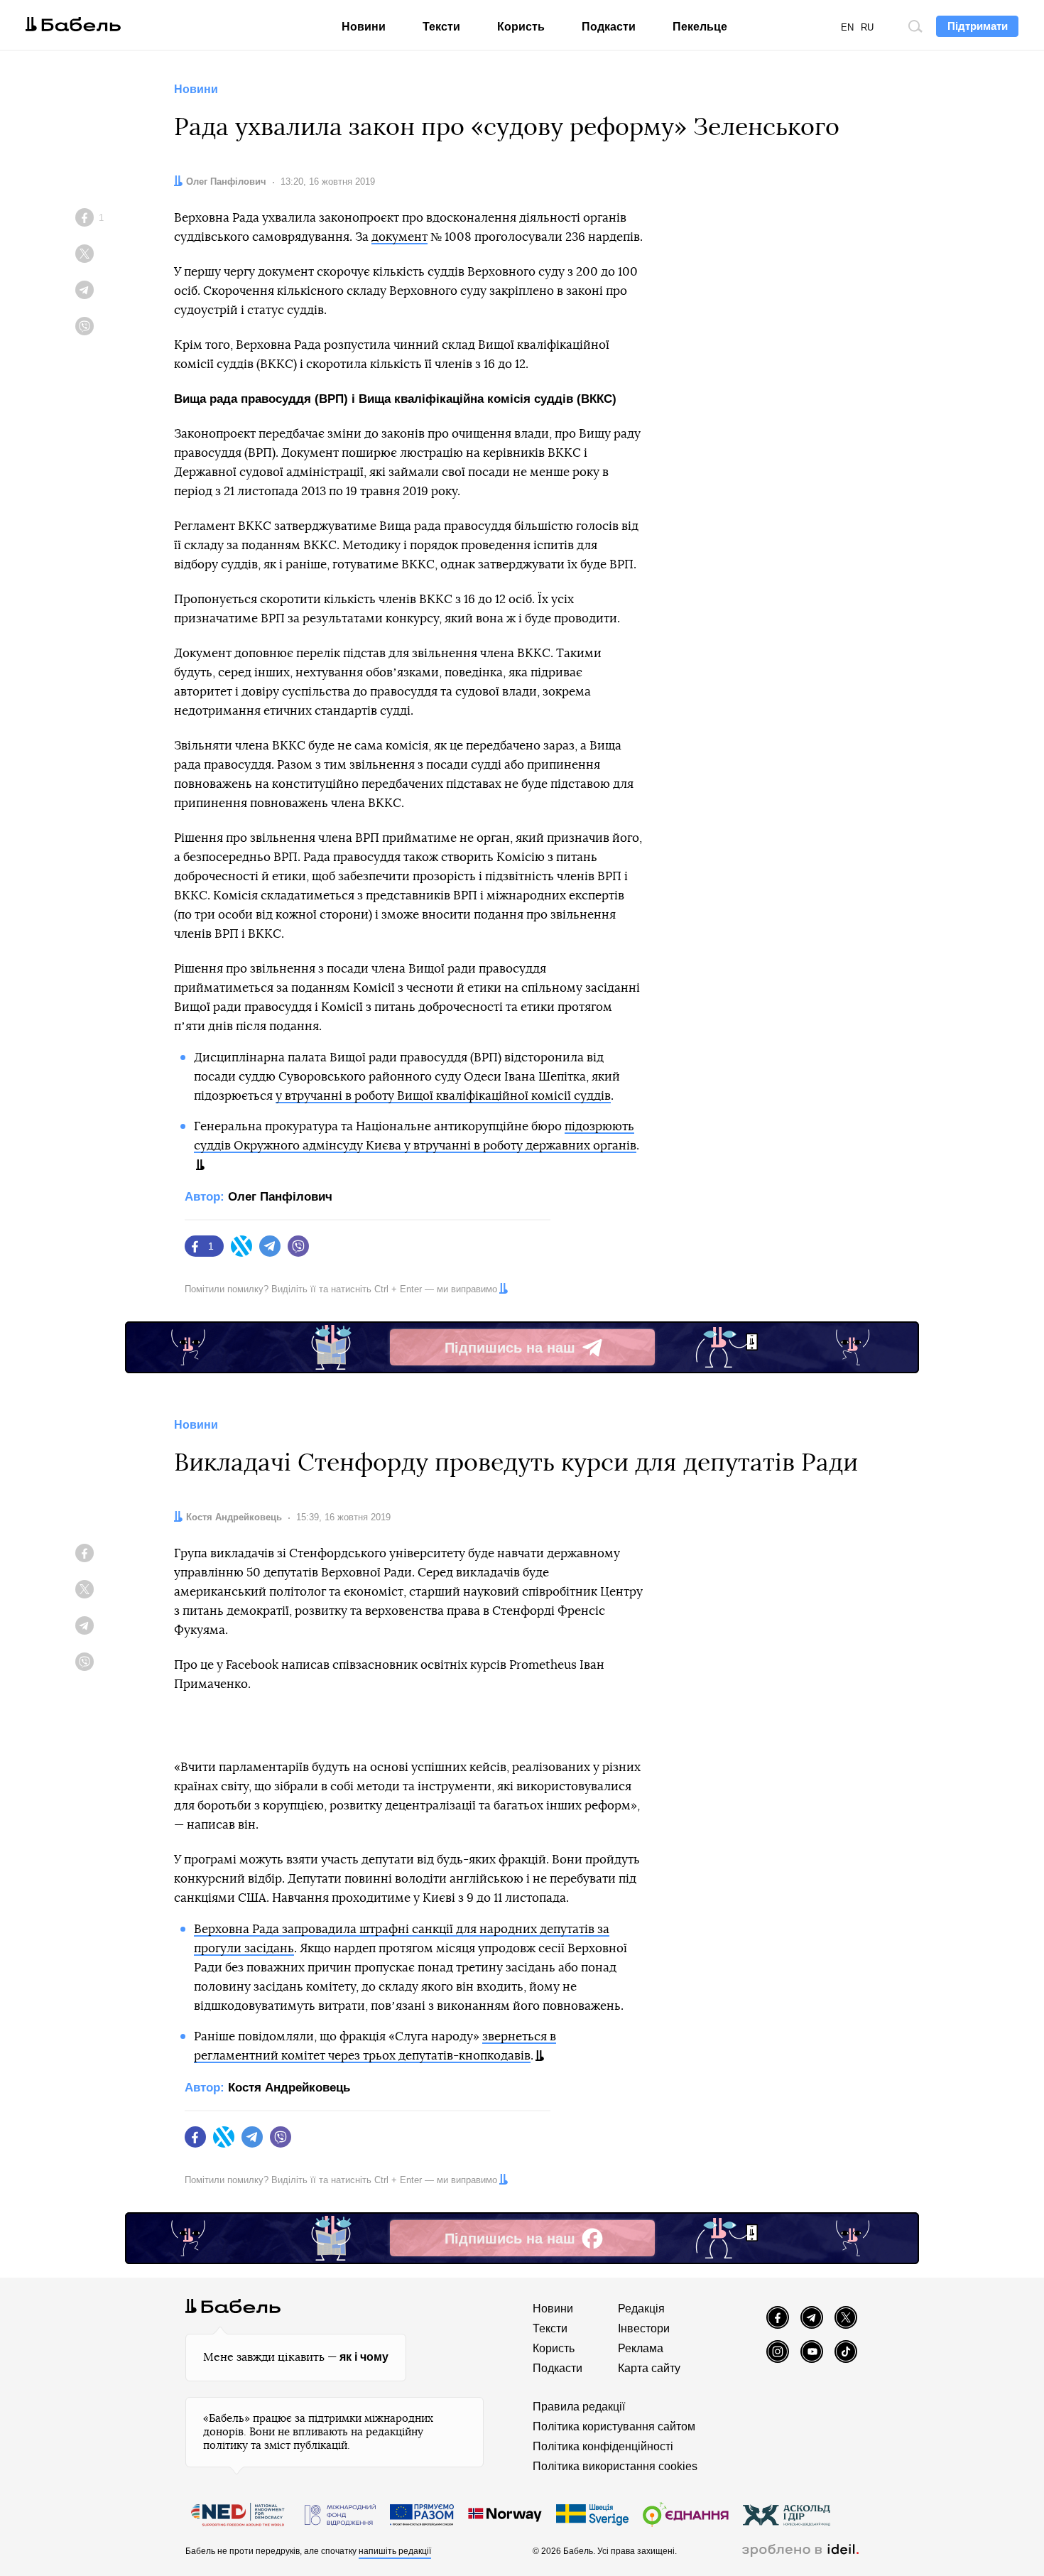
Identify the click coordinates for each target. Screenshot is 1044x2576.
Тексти (441, 27)
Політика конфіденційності (603, 2446)
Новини (364, 27)
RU (867, 27)
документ (399, 237)
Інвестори (644, 2328)
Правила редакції (579, 2407)
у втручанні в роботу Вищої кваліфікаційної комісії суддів (443, 1096)
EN (847, 27)
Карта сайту (649, 2368)
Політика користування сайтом (614, 2426)
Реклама (641, 2348)
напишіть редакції (395, 2551)
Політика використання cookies (615, 2466)
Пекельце (700, 27)
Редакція (641, 2309)
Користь (521, 27)
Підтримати (978, 26)
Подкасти (609, 27)
